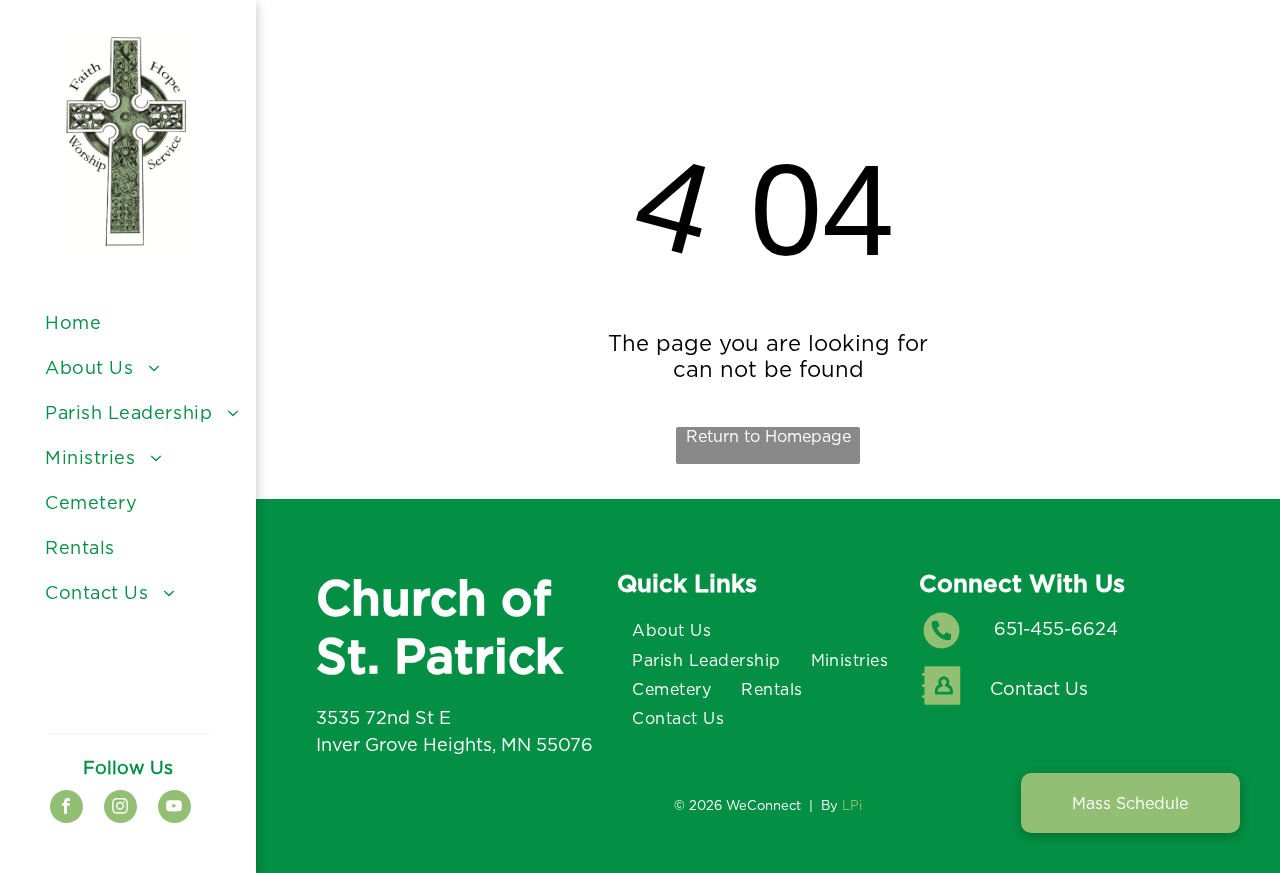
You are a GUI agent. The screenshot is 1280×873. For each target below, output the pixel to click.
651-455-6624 (1056, 628)
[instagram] (120, 809)
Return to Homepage (768, 436)
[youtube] (174, 809)
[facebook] (66, 809)
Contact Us (1039, 688)
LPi (852, 805)
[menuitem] (143, 322)
